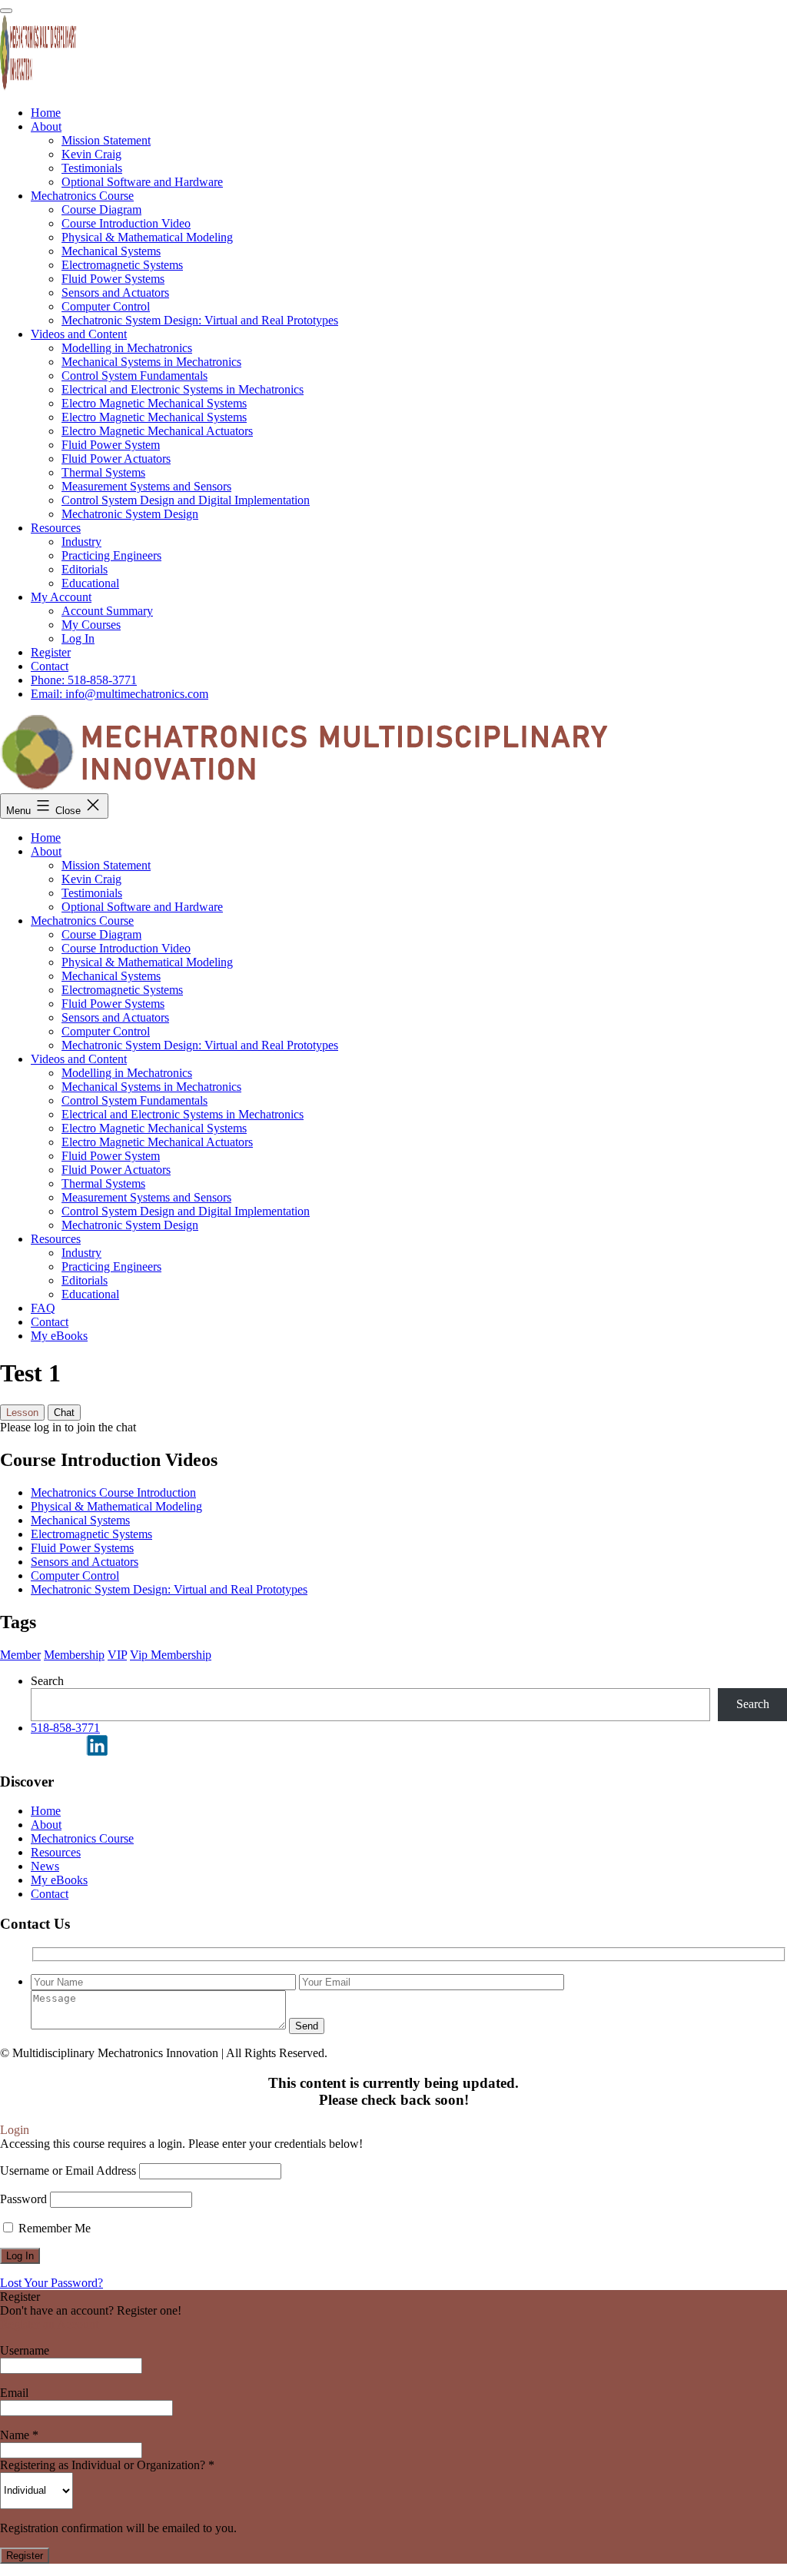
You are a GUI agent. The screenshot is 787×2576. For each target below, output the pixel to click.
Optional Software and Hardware (142, 907)
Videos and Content (79, 1059)
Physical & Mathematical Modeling (147, 962)
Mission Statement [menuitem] (106, 140)
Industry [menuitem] (81, 542)
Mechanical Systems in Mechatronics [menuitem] (151, 362)
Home (46, 838)
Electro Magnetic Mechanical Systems (154, 1128)
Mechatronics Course (82, 921)
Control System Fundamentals (134, 1100)
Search (47, 1681)
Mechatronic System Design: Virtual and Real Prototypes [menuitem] (200, 320)
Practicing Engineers (111, 1266)
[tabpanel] (393, 1428)
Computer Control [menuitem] (106, 306)
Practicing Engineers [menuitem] (111, 555)
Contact (50, 1322)
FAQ (43, 1308)
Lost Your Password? (51, 2283)
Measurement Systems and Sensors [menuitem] (146, 486)
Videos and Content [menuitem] (79, 334)
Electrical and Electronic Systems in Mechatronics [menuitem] (183, 389)
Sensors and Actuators (115, 1017)
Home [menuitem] (46, 113)
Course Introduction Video (126, 948)
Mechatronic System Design (130, 1225)
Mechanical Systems (111, 976)
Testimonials (92, 893)
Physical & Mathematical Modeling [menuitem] (147, 237)
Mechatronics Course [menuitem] (82, 196)
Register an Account (49, 2324)
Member (20, 1655)
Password (23, 2199)
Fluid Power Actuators (116, 1170)
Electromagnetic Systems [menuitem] (122, 265)
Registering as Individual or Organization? (107, 2465)
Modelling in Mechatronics (127, 1073)
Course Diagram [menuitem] (101, 209)
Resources (56, 1239)
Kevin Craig (91, 879)
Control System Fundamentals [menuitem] (134, 376)
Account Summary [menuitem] (107, 611)
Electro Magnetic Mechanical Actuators (157, 1142)
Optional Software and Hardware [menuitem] (142, 182)
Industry (81, 1253)
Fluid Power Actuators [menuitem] (116, 459)
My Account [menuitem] (61, 597)
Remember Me (53, 2228)
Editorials (85, 1280)
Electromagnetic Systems (122, 990)
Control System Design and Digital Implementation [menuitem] (186, 500)
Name (19, 2435)
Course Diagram (101, 934)
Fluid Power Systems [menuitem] (113, 279)
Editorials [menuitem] (85, 569)
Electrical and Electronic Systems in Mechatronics (183, 1114)
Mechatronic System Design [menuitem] (130, 514)
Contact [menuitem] (50, 666)
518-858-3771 (65, 1728)
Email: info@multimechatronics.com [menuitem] (120, 694)
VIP (117, 1655)
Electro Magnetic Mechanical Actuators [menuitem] (157, 431)
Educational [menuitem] (90, 583)
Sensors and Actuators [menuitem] (115, 293)
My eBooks (59, 1336)
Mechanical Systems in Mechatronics (151, 1087)
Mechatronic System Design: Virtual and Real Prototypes (200, 1045)
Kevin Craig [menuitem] (91, 154)
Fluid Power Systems (113, 1004)
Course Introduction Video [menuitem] (126, 223)
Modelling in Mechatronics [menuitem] (127, 348)
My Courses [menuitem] (91, 625)
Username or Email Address (68, 2170)
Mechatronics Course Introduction (113, 1492)
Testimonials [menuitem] (92, 168)
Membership (74, 1655)
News (45, 1866)
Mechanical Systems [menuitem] (111, 251)
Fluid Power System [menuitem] (111, 445)
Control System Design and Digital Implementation (186, 1211)
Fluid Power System (111, 1156)
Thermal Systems (103, 1183)
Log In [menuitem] (78, 638)
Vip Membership (171, 1655)
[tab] (22, 1413)
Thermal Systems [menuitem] (103, 472)
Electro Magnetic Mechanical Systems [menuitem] (154, 403)
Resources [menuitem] (56, 528)
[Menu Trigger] (6, 11)
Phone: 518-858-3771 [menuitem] (84, 680)
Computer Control (106, 1031)
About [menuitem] (46, 126)
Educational (90, 1294)
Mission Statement (106, 865)
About (46, 851)
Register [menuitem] (51, 652)
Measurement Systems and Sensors (146, 1197)
